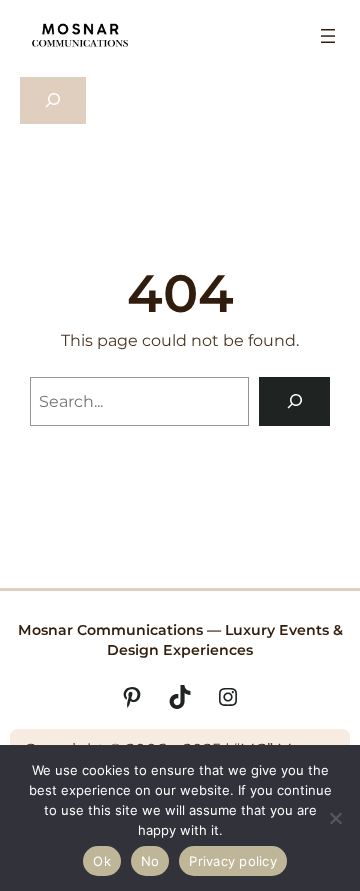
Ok (102, 861)
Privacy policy (233, 861)
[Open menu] (328, 36)
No (150, 861)
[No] (335, 818)
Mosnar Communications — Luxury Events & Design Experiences (180, 640)
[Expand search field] (53, 100)
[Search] (294, 401)
